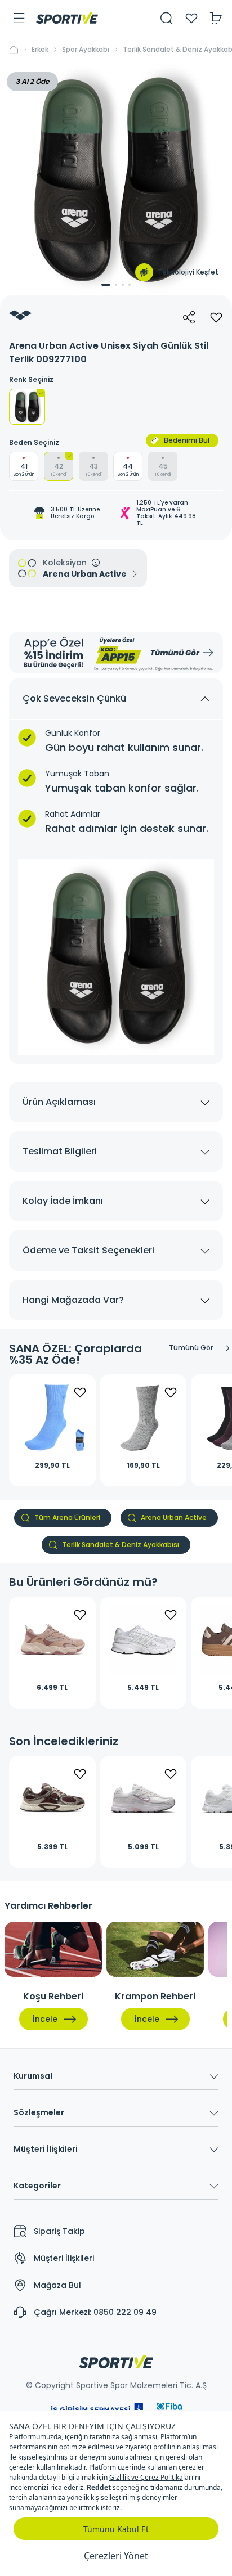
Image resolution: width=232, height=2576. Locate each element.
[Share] (189, 317)
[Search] (167, 18)
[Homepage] (67, 18)
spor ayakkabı (86, 50)
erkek (40, 50)
